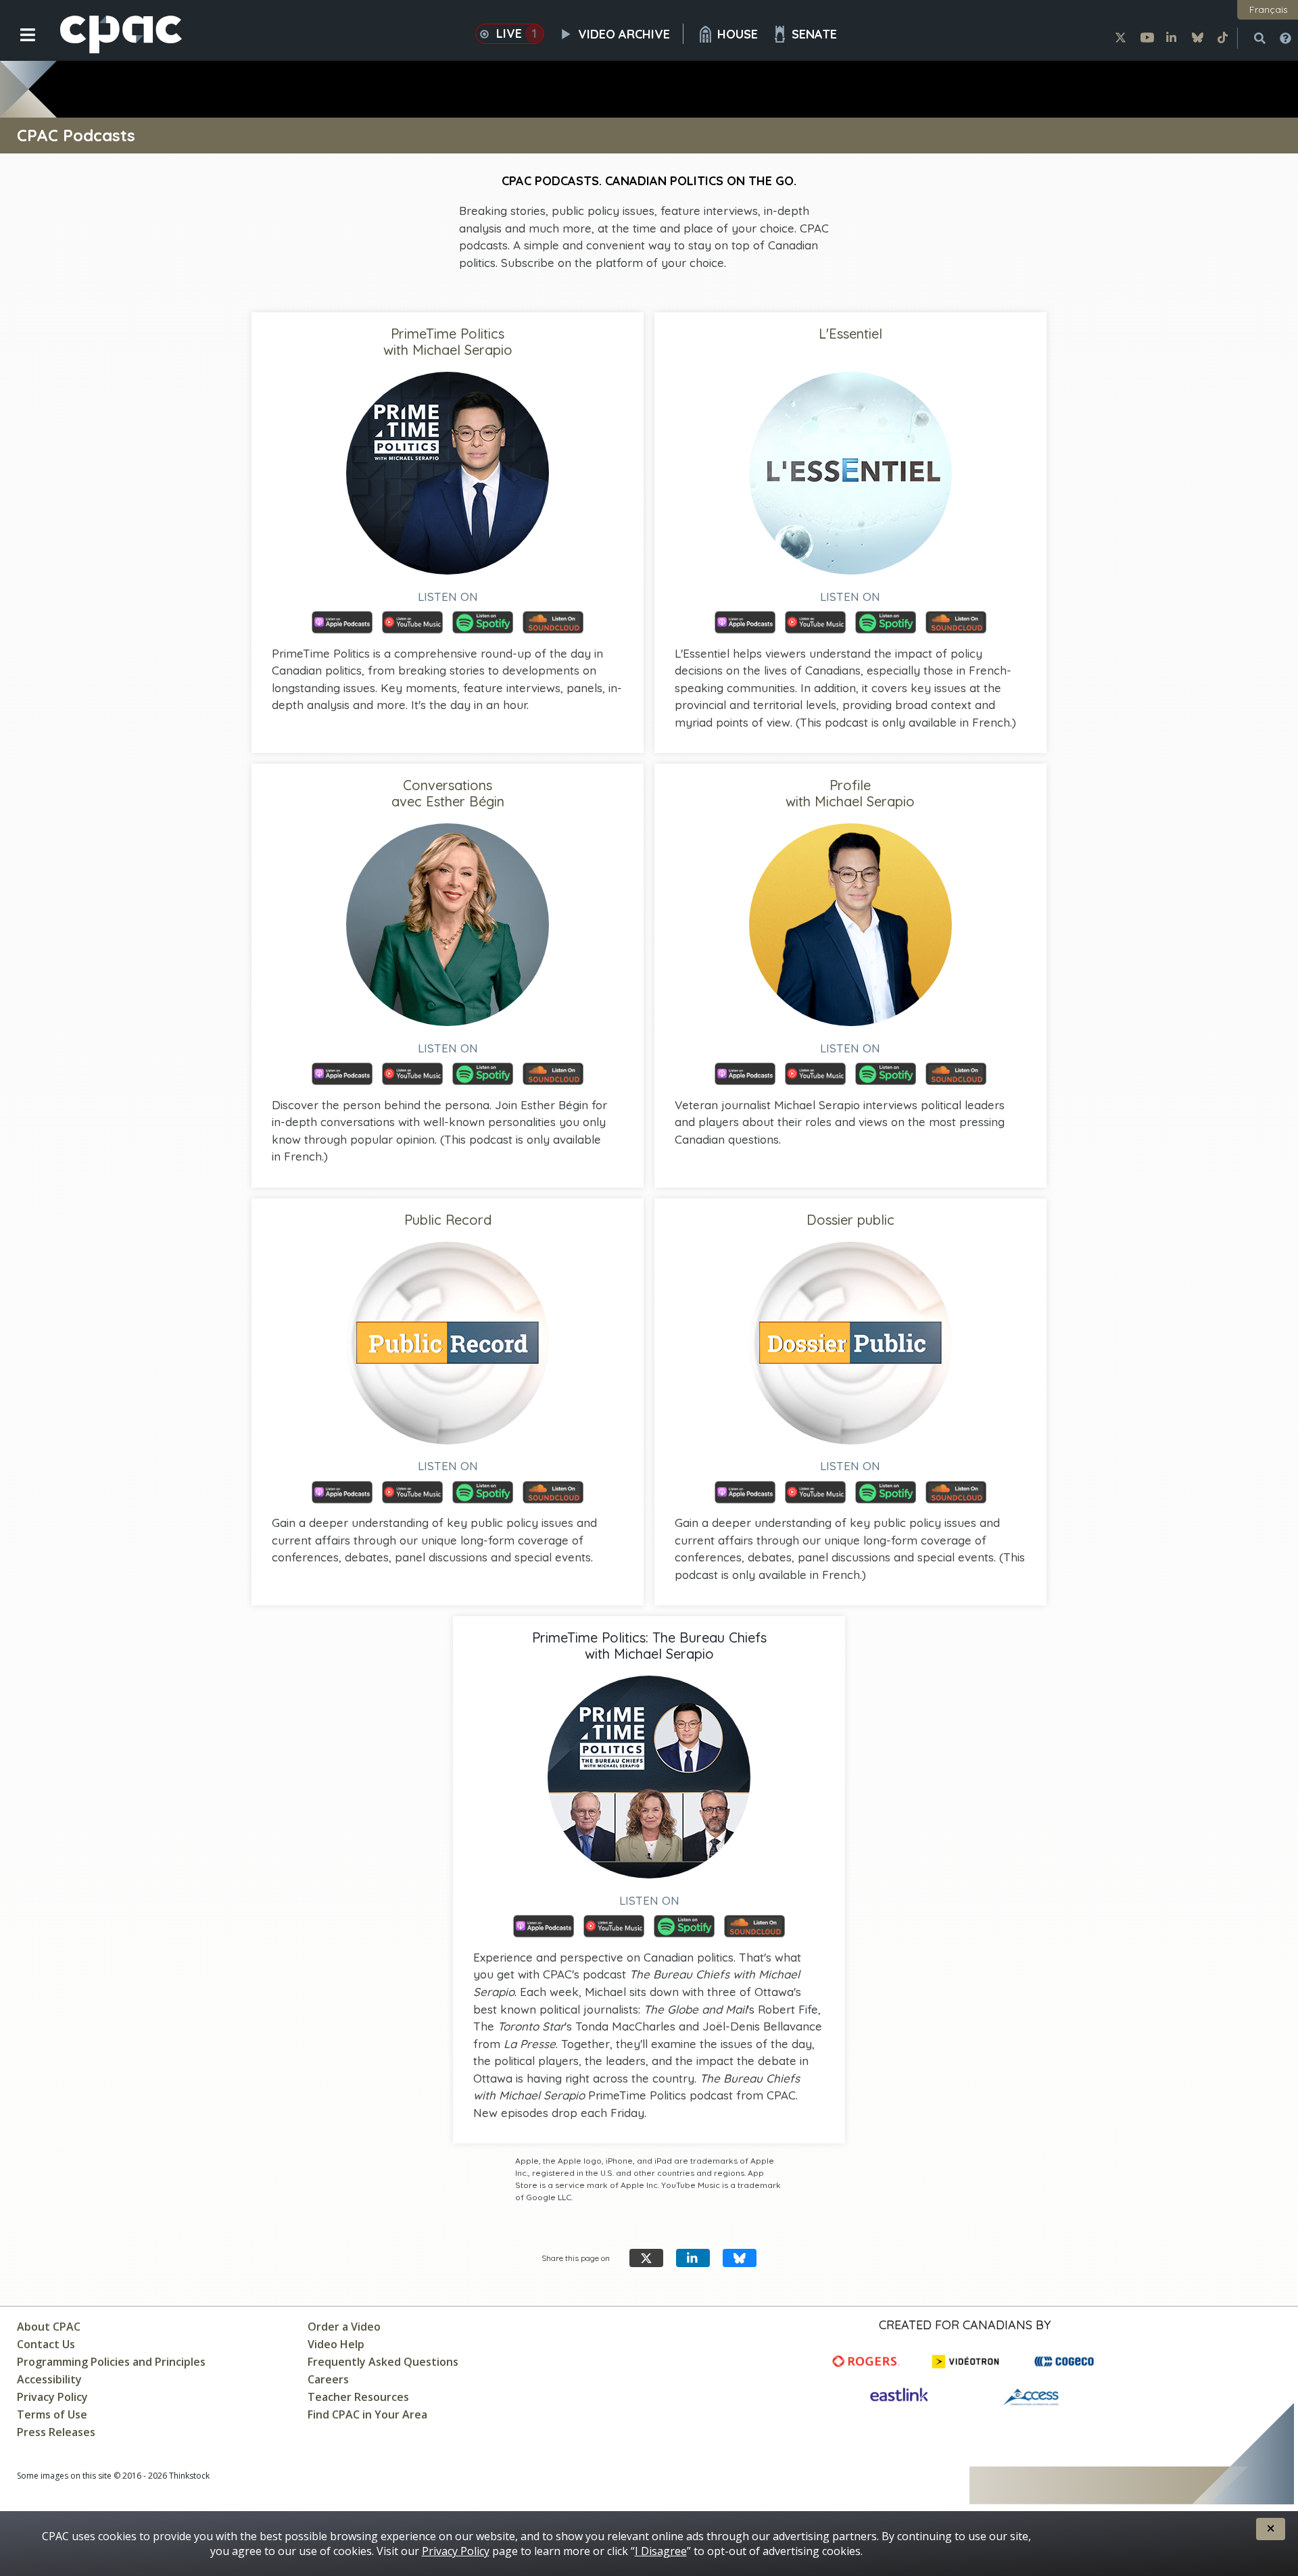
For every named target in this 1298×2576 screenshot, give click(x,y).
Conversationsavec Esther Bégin (448, 793)
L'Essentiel (850, 334)
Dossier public (850, 1220)
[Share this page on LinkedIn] (693, 2258)
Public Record (448, 1220)
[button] (19, 45)
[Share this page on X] (646, 2258)
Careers (328, 2379)
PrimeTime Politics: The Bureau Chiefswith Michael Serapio (649, 1646)
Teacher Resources (358, 2397)
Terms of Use (52, 2414)
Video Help (336, 2344)
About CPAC (49, 2327)
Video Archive (624, 34)
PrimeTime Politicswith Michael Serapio (448, 342)
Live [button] (517, 33)
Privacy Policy (52, 2397)
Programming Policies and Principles (111, 2362)
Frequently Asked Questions (383, 2362)
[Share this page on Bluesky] (740, 2258)
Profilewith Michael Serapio (850, 793)
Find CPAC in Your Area (367, 2414)
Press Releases (56, 2432)
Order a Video (344, 2327)
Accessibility (49, 2379)
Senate (814, 34)
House (738, 34)
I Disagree (661, 2551)
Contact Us (46, 2344)
